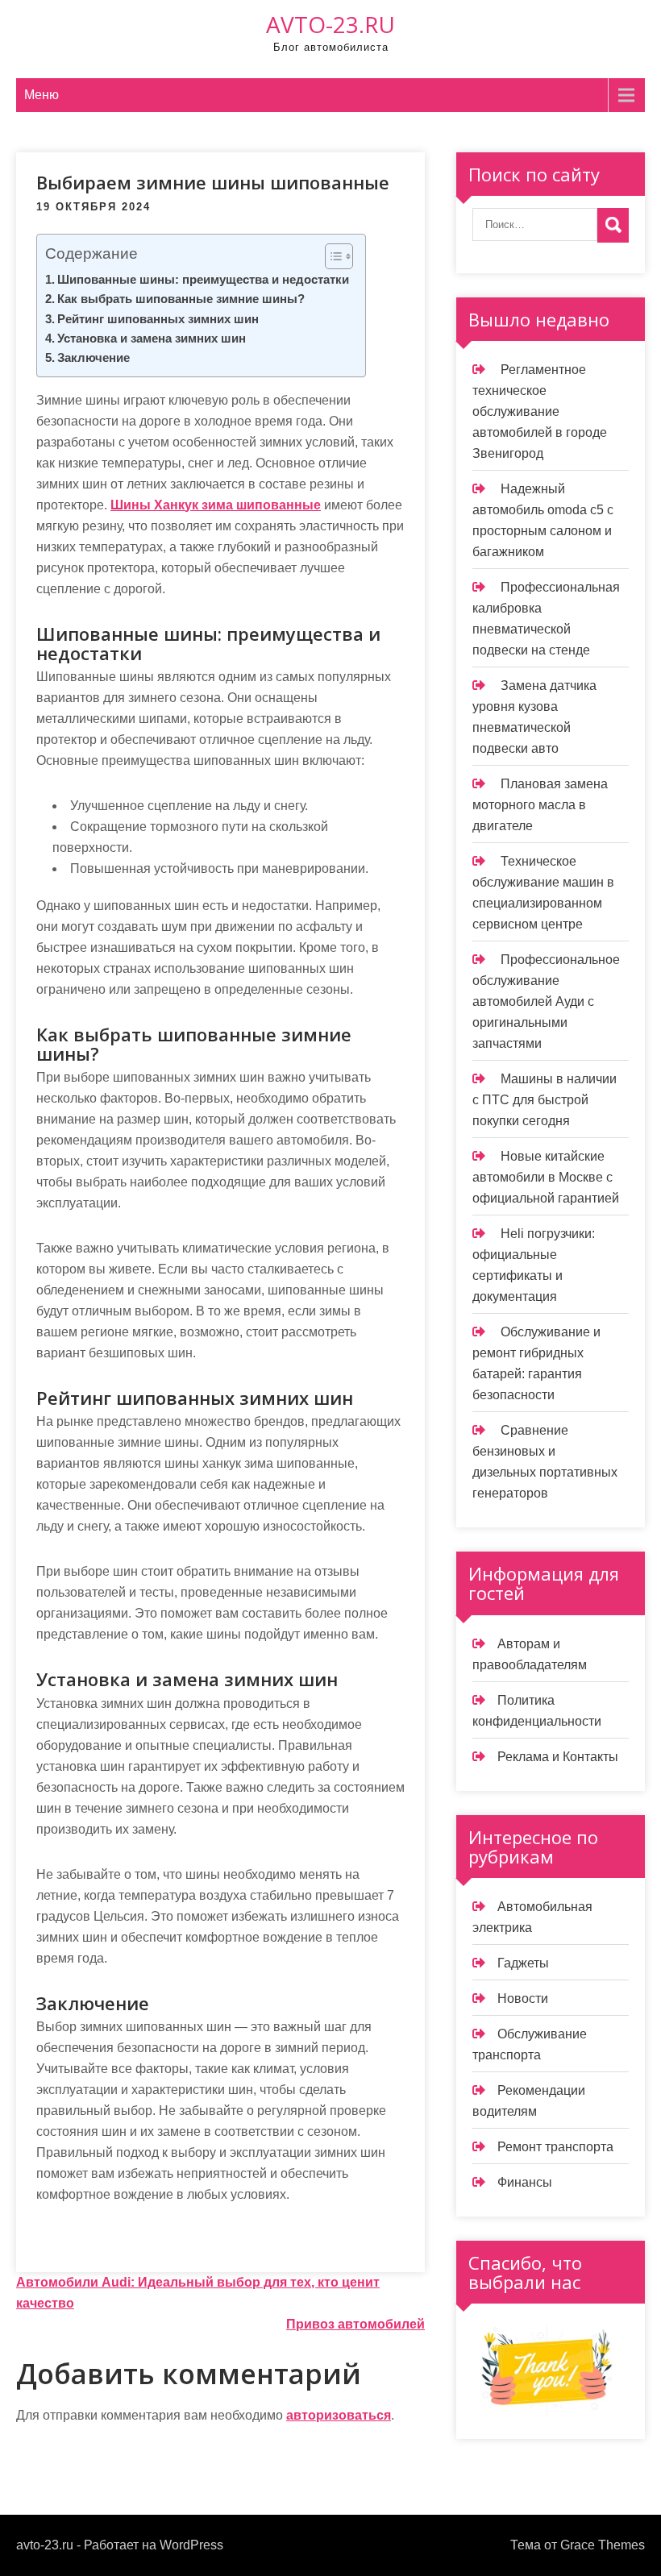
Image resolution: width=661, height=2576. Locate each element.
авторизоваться (339, 2415)
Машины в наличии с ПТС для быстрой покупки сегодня (545, 1100)
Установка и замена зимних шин (152, 338)
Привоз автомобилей (355, 2324)
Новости (523, 1998)
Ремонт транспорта (555, 2147)
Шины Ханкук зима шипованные (216, 505)
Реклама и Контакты (558, 1757)
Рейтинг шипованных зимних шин (158, 319)
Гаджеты (523, 1963)
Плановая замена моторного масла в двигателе (540, 805)
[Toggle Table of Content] (331, 256)
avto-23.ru (330, 24)
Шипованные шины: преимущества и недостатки (203, 279)
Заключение (94, 357)
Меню (42, 95)
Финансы (525, 2182)
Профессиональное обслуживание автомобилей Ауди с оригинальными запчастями (546, 1001)
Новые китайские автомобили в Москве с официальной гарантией (546, 1177)
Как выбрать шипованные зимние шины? (181, 299)
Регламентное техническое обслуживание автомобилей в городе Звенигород (540, 411)
